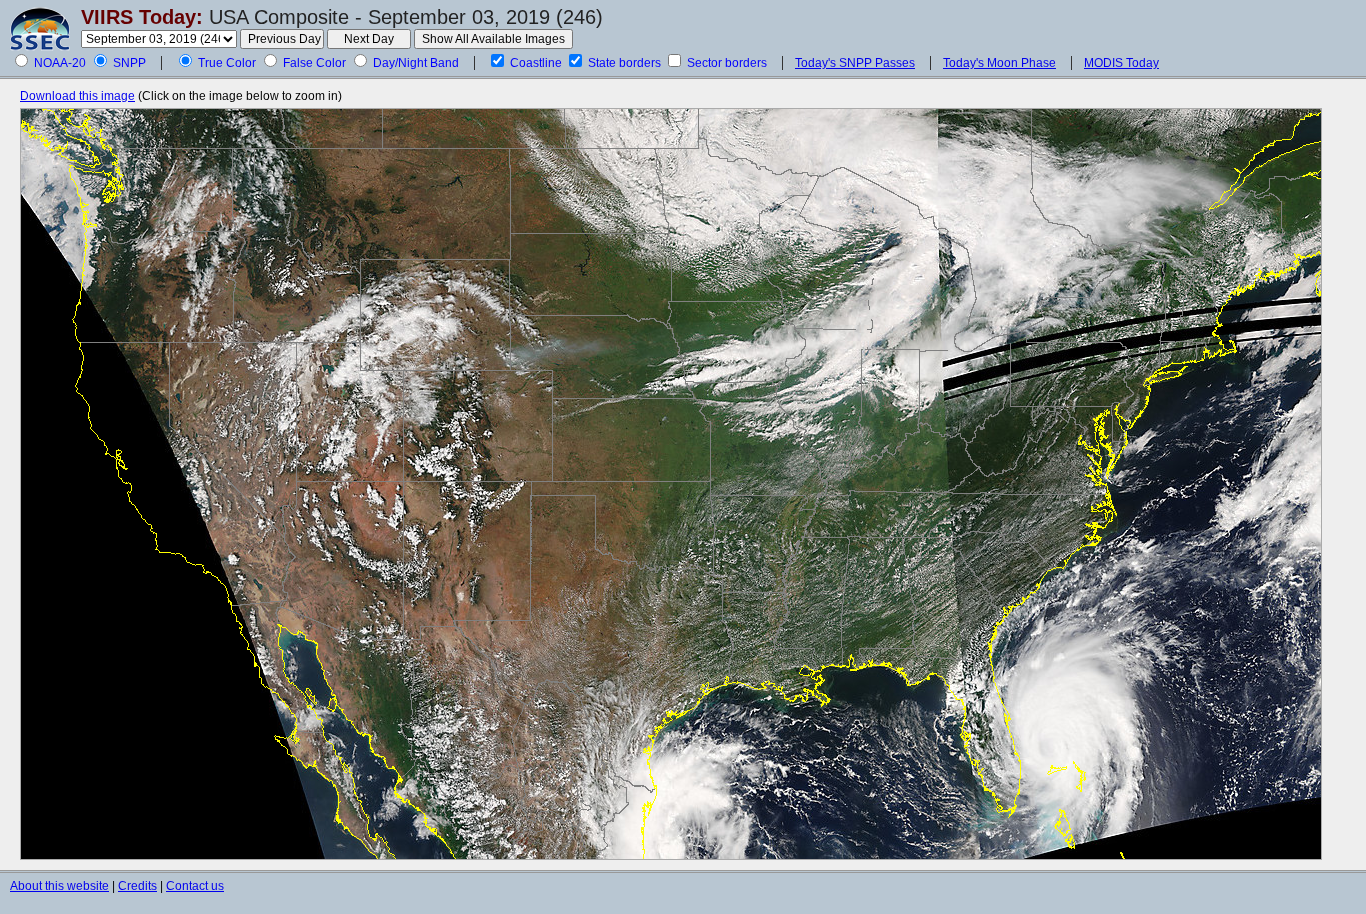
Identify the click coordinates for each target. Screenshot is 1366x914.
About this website (59, 886)
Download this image (77, 96)
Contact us (195, 886)
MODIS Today (1121, 63)
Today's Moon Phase (999, 63)
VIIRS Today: (142, 17)
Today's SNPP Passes (855, 63)
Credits (137, 886)
